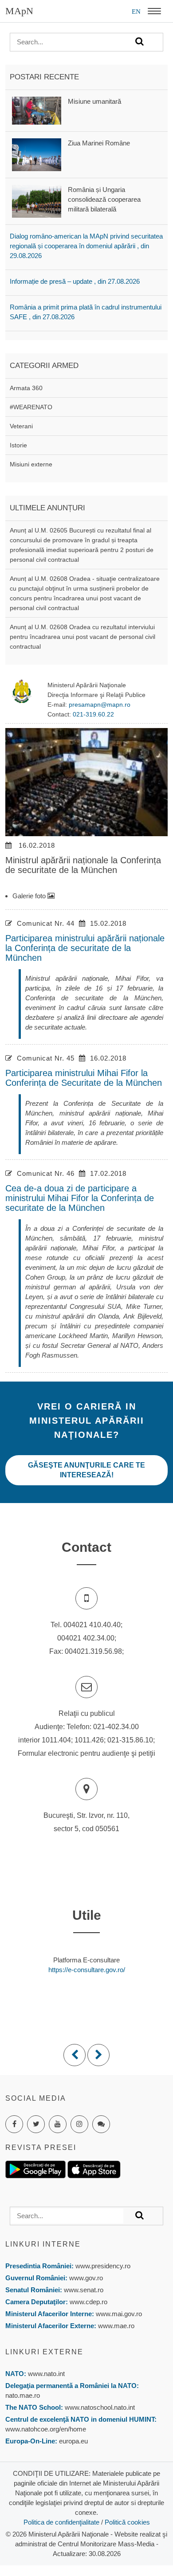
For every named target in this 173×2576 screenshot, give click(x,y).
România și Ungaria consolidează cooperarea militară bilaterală (104, 199)
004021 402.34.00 (86, 1638)
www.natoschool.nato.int (100, 2407)
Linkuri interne (43, 2244)
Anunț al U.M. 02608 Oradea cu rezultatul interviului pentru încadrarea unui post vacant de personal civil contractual (83, 637)
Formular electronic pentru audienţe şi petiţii (86, 1753)
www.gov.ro (86, 2278)
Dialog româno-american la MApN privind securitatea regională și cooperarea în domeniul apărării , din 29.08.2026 (86, 246)
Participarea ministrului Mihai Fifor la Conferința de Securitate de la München (84, 1078)
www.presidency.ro (103, 2266)
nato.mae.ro (23, 2395)
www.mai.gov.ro (118, 2314)
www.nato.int (46, 2374)
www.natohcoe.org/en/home (46, 2429)
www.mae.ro (115, 2326)
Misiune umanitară (94, 101)
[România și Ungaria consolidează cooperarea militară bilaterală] (37, 201)
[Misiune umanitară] (37, 110)
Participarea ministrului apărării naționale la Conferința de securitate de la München (85, 948)
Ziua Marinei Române (99, 143)
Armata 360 (26, 388)
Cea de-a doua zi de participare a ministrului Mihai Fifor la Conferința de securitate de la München (80, 1198)
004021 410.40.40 (92, 1625)
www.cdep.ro (88, 2302)
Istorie (18, 445)
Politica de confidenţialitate (61, 2522)
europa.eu (73, 2441)
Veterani (21, 426)
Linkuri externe (44, 2352)
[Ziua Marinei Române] (37, 154)
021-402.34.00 (116, 1727)
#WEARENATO (31, 407)
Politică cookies (127, 2522)
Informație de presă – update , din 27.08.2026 (75, 281)
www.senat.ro (83, 2290)
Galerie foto (30, 896)
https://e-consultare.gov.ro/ (87, 1970)
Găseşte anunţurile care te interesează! (86, 1470)
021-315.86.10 (130, 1740)
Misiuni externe (31, 464)
